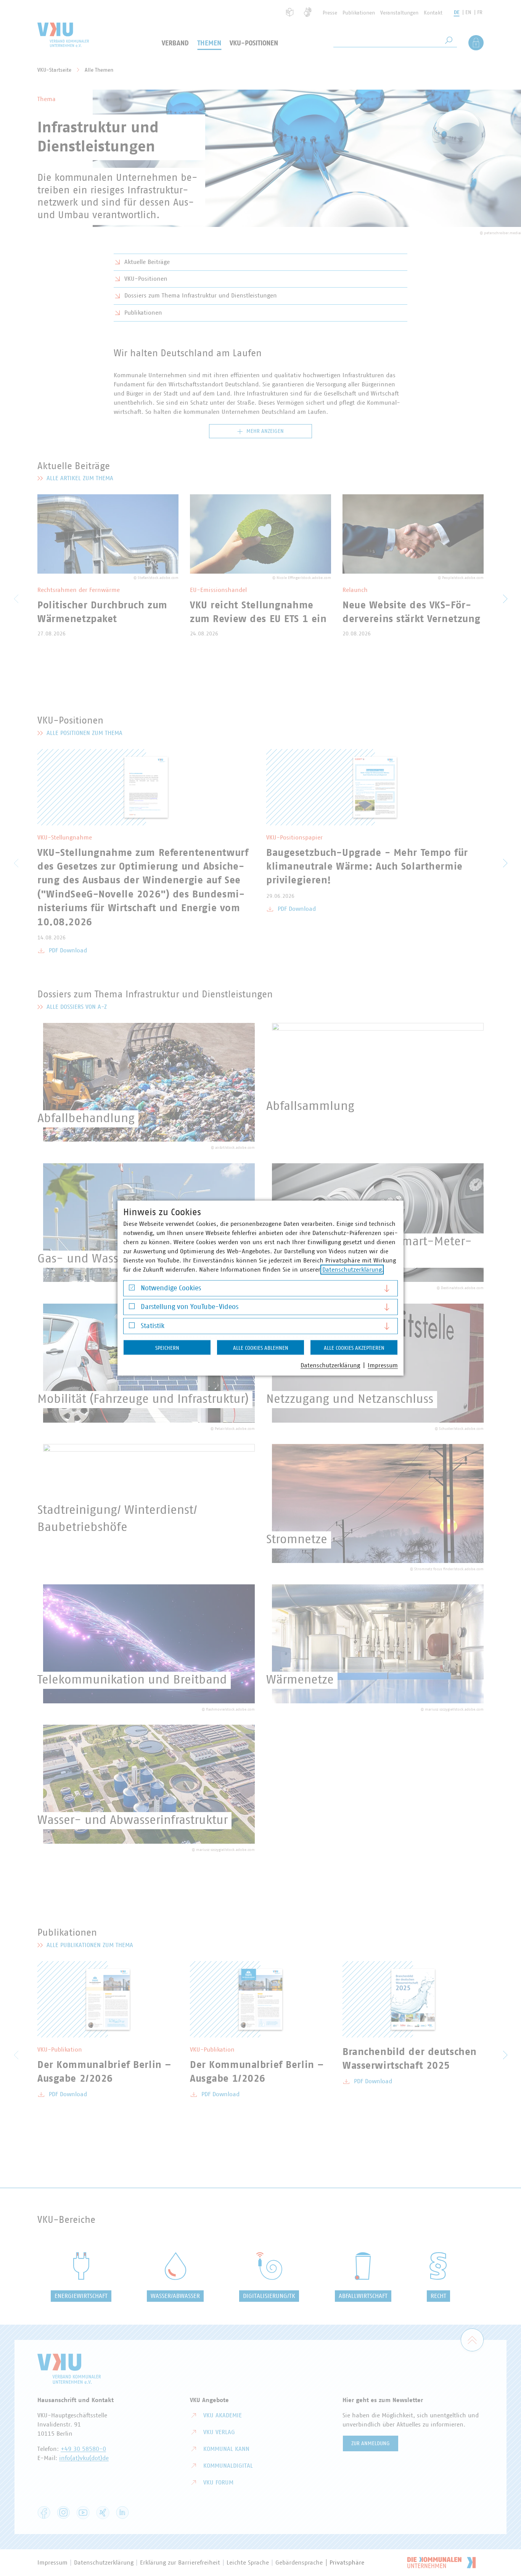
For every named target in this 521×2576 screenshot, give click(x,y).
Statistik (153, 1326)
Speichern (167, 1348)
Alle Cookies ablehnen (261, 1348)
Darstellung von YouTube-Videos (190, 1307)
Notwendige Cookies (171, 1288)
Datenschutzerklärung (352, 1269)
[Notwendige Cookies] (132, 1289)
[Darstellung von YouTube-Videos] (132, 1308)
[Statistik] (132, 1327)
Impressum (383, 1365)
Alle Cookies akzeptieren (354, 1348)
